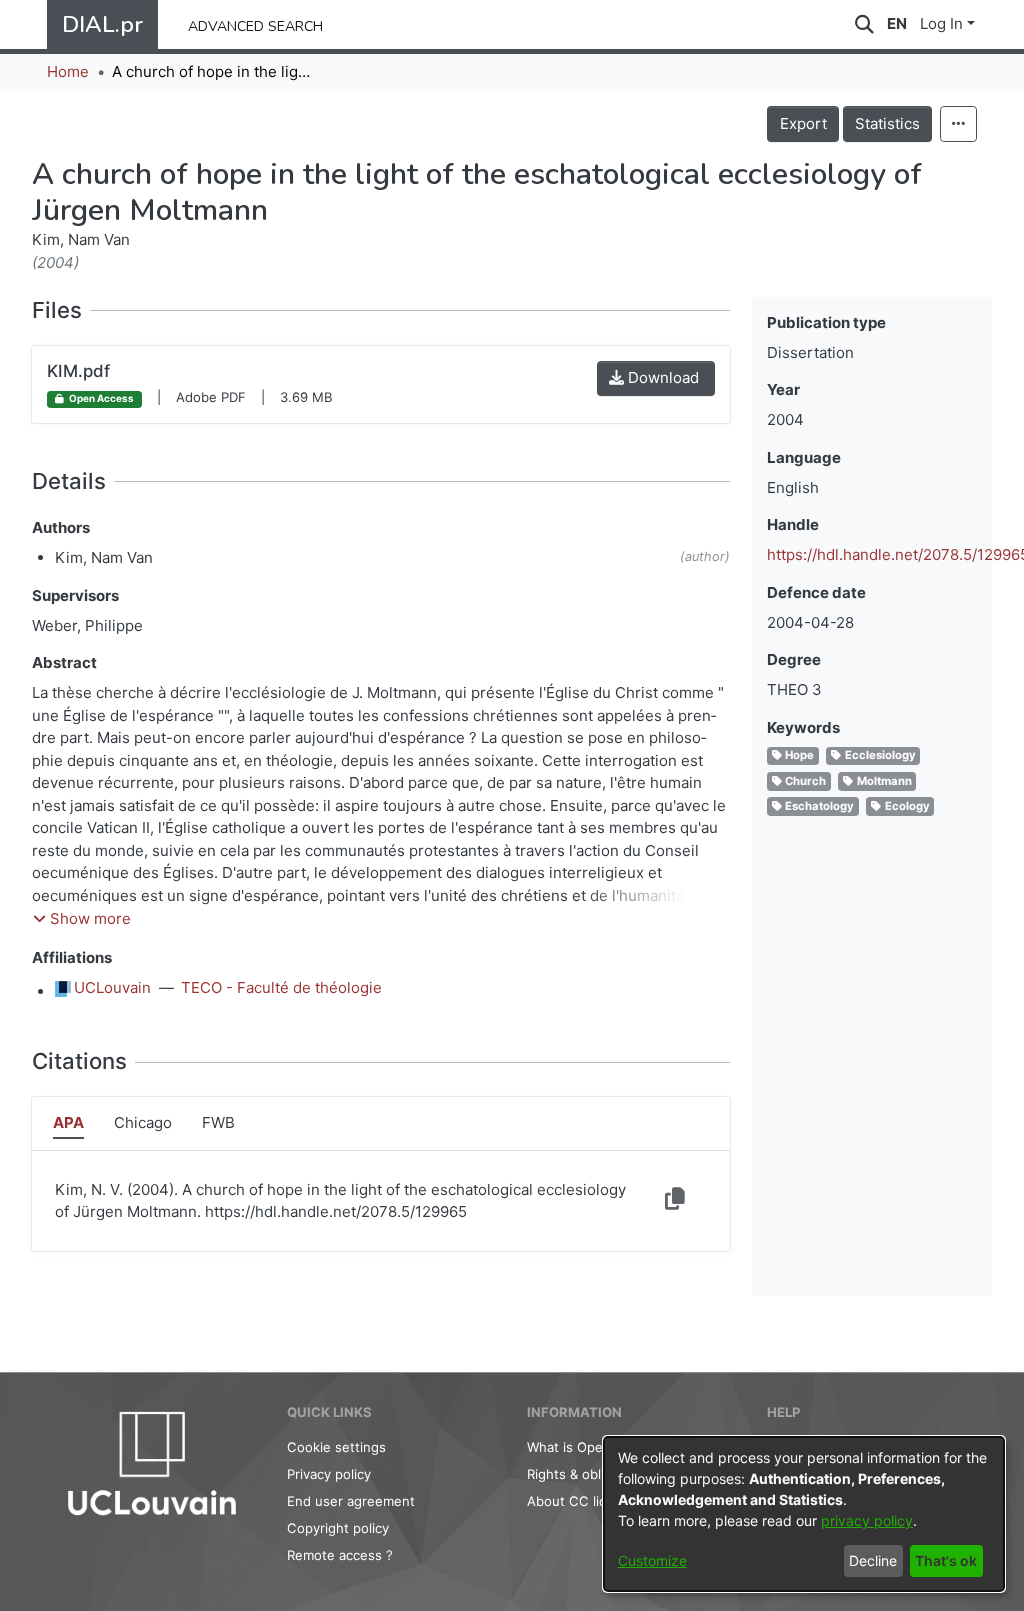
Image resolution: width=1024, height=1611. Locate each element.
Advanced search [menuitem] (255, 24)
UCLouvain (112, 987)
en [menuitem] (897, 23)
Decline (873, 1560)
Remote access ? (340, 1555)
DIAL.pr (102, 24)
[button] (82, 919)
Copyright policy (338, 1528)
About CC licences (585, 1501)
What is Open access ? (598, 1447)
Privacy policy (329, 1474)
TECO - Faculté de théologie (281, 987)
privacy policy (867, 1520)
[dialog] (804, 1514)
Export (803, 123)
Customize (652, 1560)
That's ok (946, 1560)
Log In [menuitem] (941, 23)
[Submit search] (864, 24)
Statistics (887, 123)
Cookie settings (336, 1447)
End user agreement (351, 1501)
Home (68, 71)
